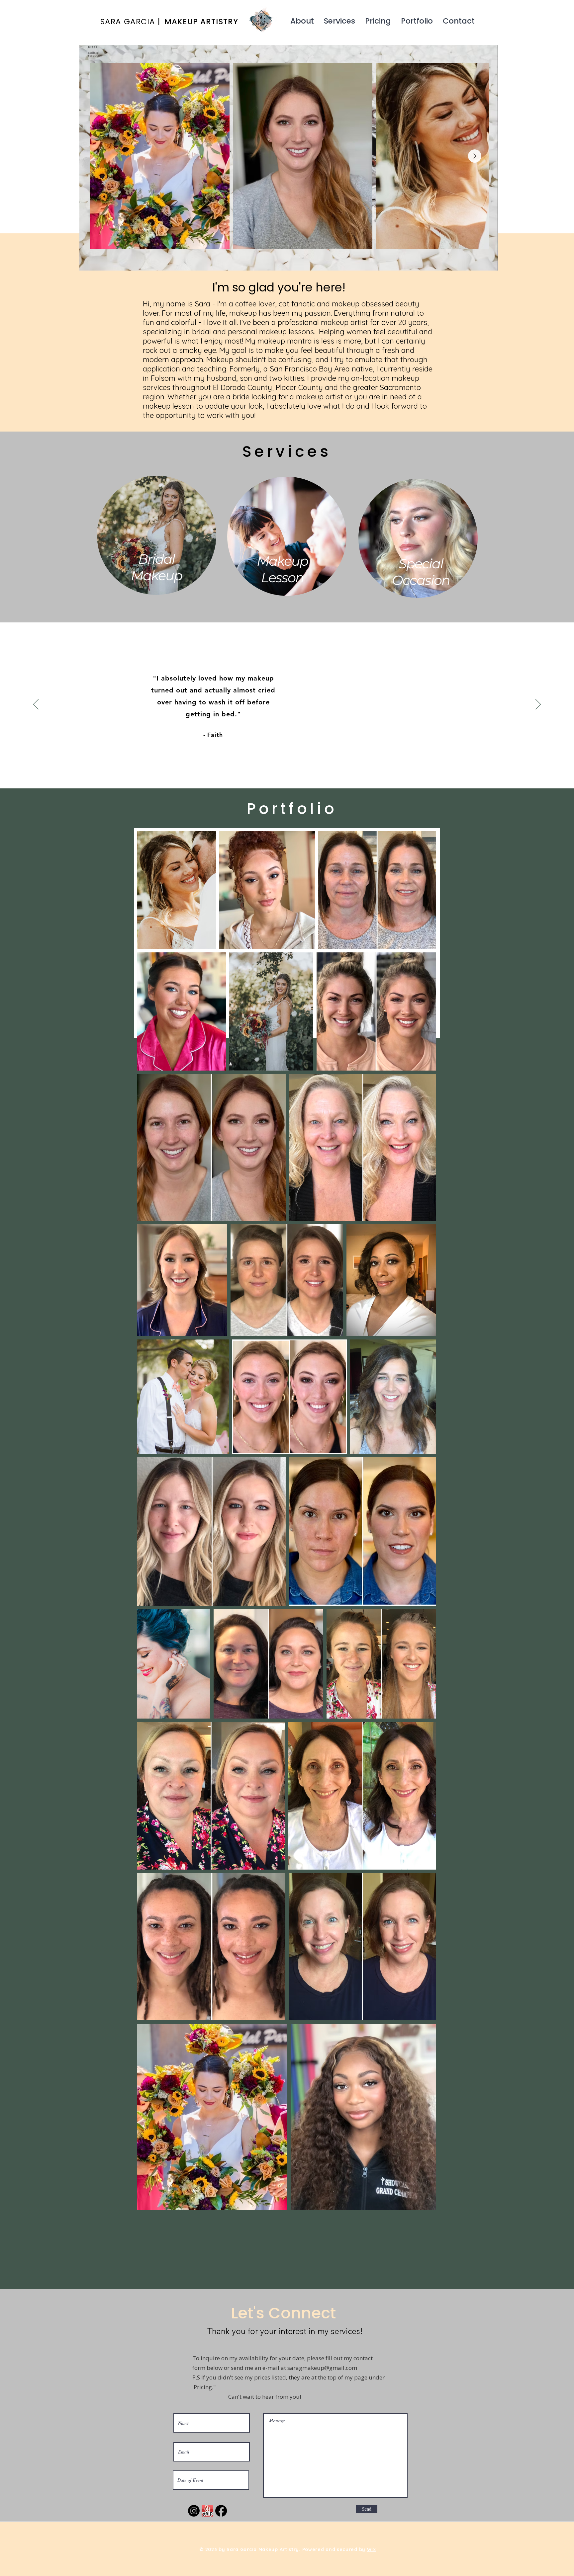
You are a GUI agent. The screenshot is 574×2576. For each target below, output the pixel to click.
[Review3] (293, 774)
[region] (158, 540)
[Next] (538, 705)
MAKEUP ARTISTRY (201, 22)
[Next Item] (475, 156)
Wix (372, 2549)
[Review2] (287, 774)
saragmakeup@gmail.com (322, 2368)
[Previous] (36, 705)
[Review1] (281, 774)
